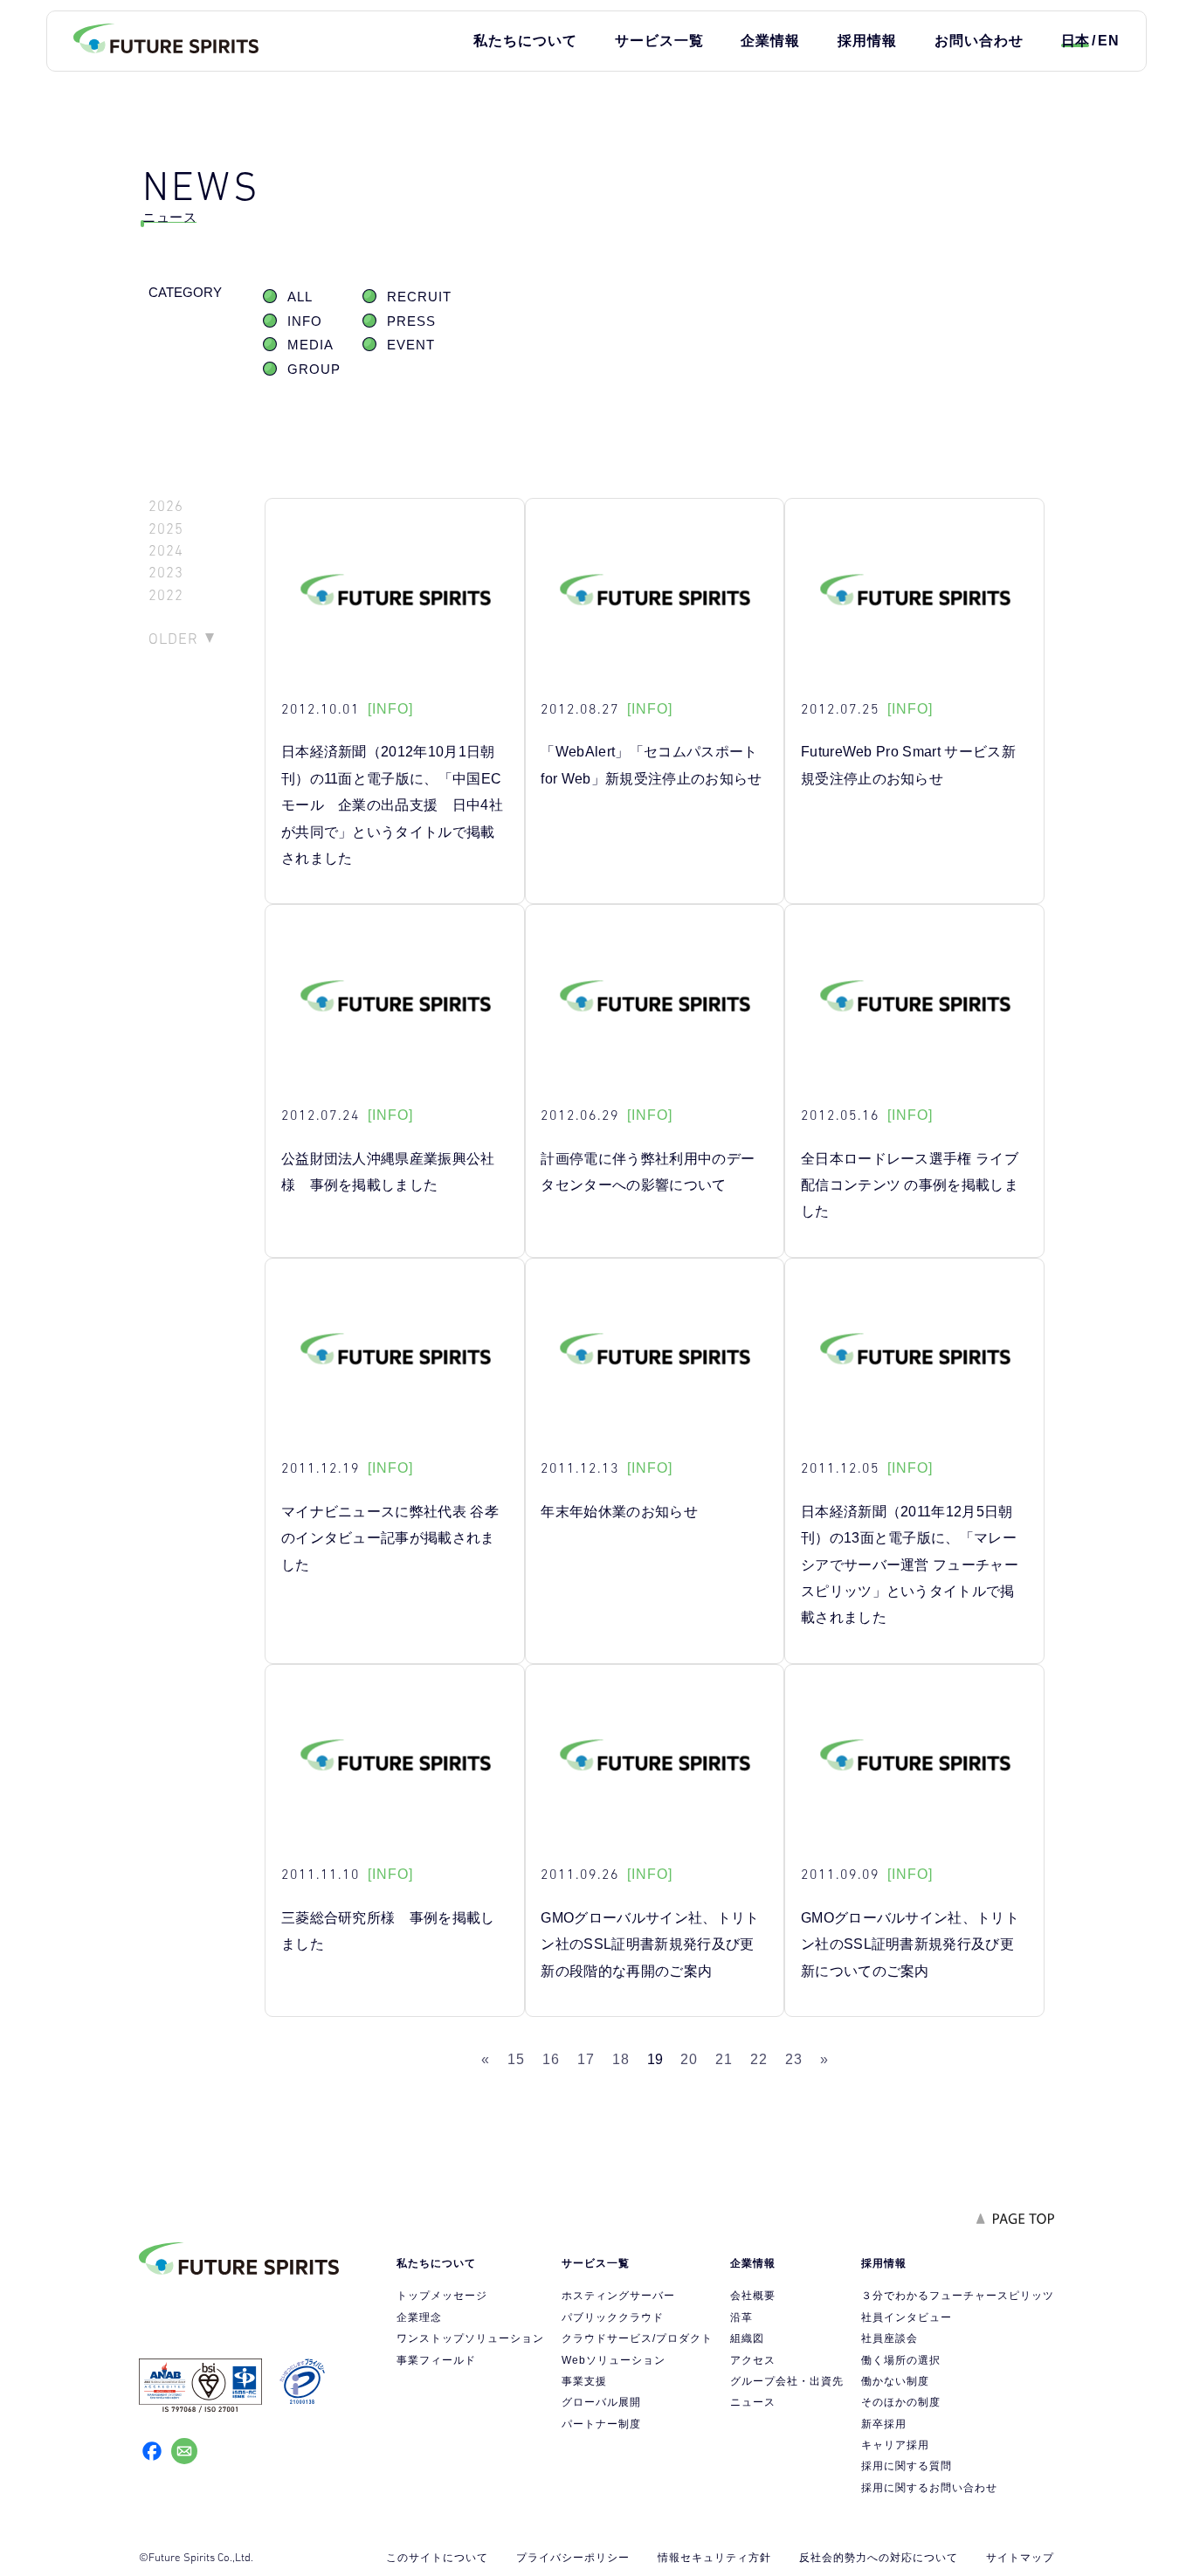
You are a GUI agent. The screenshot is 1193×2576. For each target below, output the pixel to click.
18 (621, 2059)
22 (759, 2059)
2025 (166, 529)
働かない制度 (895, 2381)
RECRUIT (419, 297)
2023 (166, 573)
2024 (166, 551)
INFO (305, 321)
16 (551, 2059)
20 (689, 2059)
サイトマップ (1020, 2558)
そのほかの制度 (901, 2402)
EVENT (411, 345)
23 (794, 2059)
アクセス (753, 2360)
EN (1109, 41)
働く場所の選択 (901, 2360)
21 (724, 2059)
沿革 (741, 2317)
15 (516, 2059)
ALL (300, 297)
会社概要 (753, 2296)
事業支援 (584, 2381)
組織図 (747, 2338)
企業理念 (419, 2317)
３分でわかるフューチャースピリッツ (958, 2296)
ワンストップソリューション (470, 2338)
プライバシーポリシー (573, 2558)
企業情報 (770, 41)
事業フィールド (436, 2360)
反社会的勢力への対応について (879, 2558)
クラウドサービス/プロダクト (637, 2338)
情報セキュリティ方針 (714, 2558)
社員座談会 (890, 2338)
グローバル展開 (601, 2402)
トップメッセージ (442, 2296)
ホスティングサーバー (618, 2296)
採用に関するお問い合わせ (929, 2488)
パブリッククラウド (613, 2317)
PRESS (411, 321)
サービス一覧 (659, 41)
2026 (166, 506)
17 (586, 2059)
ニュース (753, 2402)
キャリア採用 (895, 2445)
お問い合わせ (979, 41)
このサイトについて (437, 2558)
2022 (166, 595)
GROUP (314, 369)
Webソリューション (614, 2360)
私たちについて (525, 41)
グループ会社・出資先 (787, 2381)
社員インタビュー (907, 2317)
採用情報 (867, 41)
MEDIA (310, 345)
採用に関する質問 (907, 2466)
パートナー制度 (601, 2424)
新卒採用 (884, 2424)
